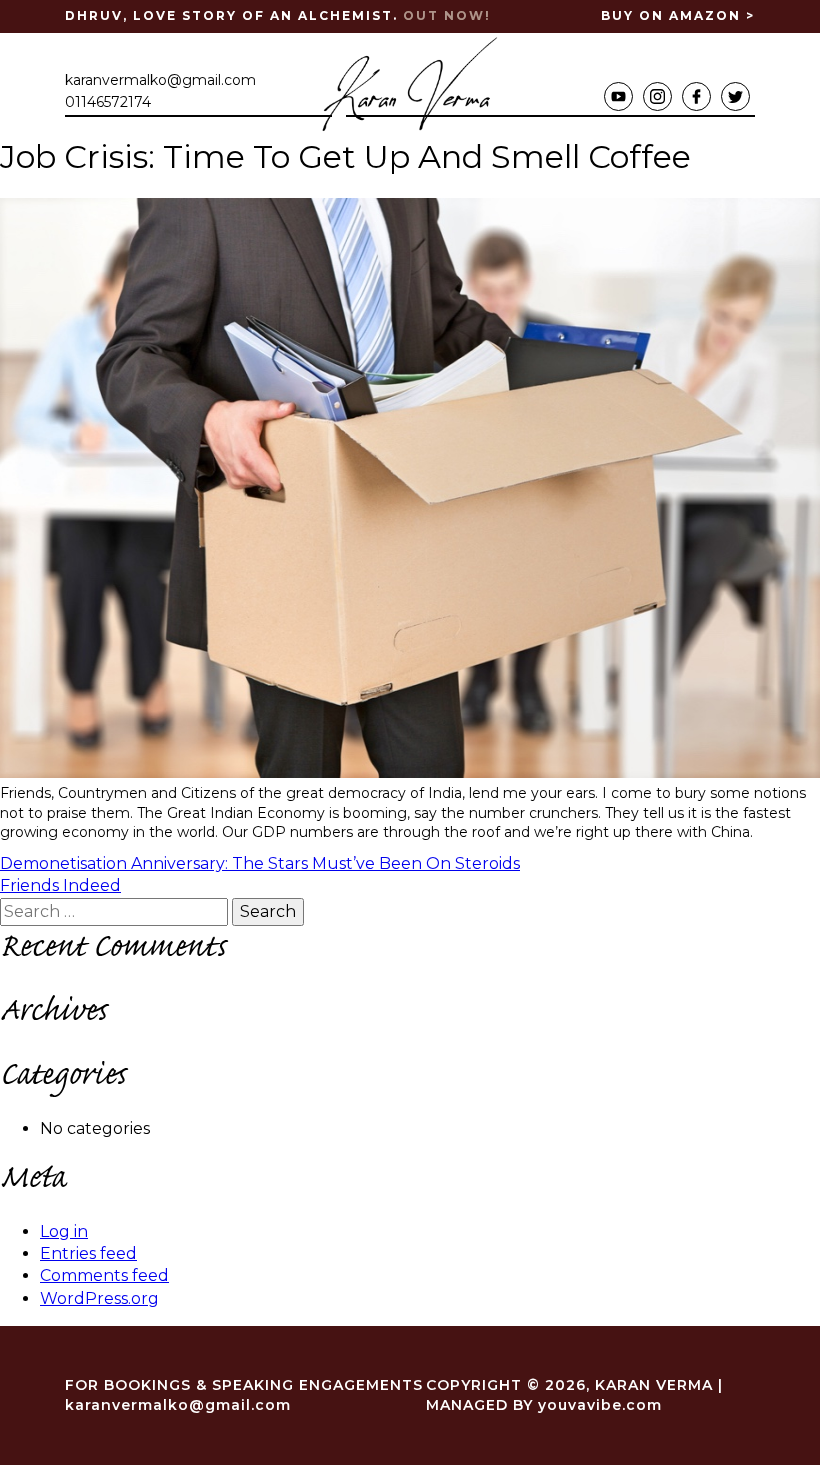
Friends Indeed (60, 885)
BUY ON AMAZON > (678, 15)
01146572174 (108, 102)
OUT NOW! (447, 15)
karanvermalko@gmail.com (160, 80)
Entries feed (88, 1253)
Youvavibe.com (600, 1405)
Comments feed (104, 1275)
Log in (64, 1231)
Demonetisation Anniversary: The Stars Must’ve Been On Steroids (260, 863)
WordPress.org (99, 1298)
